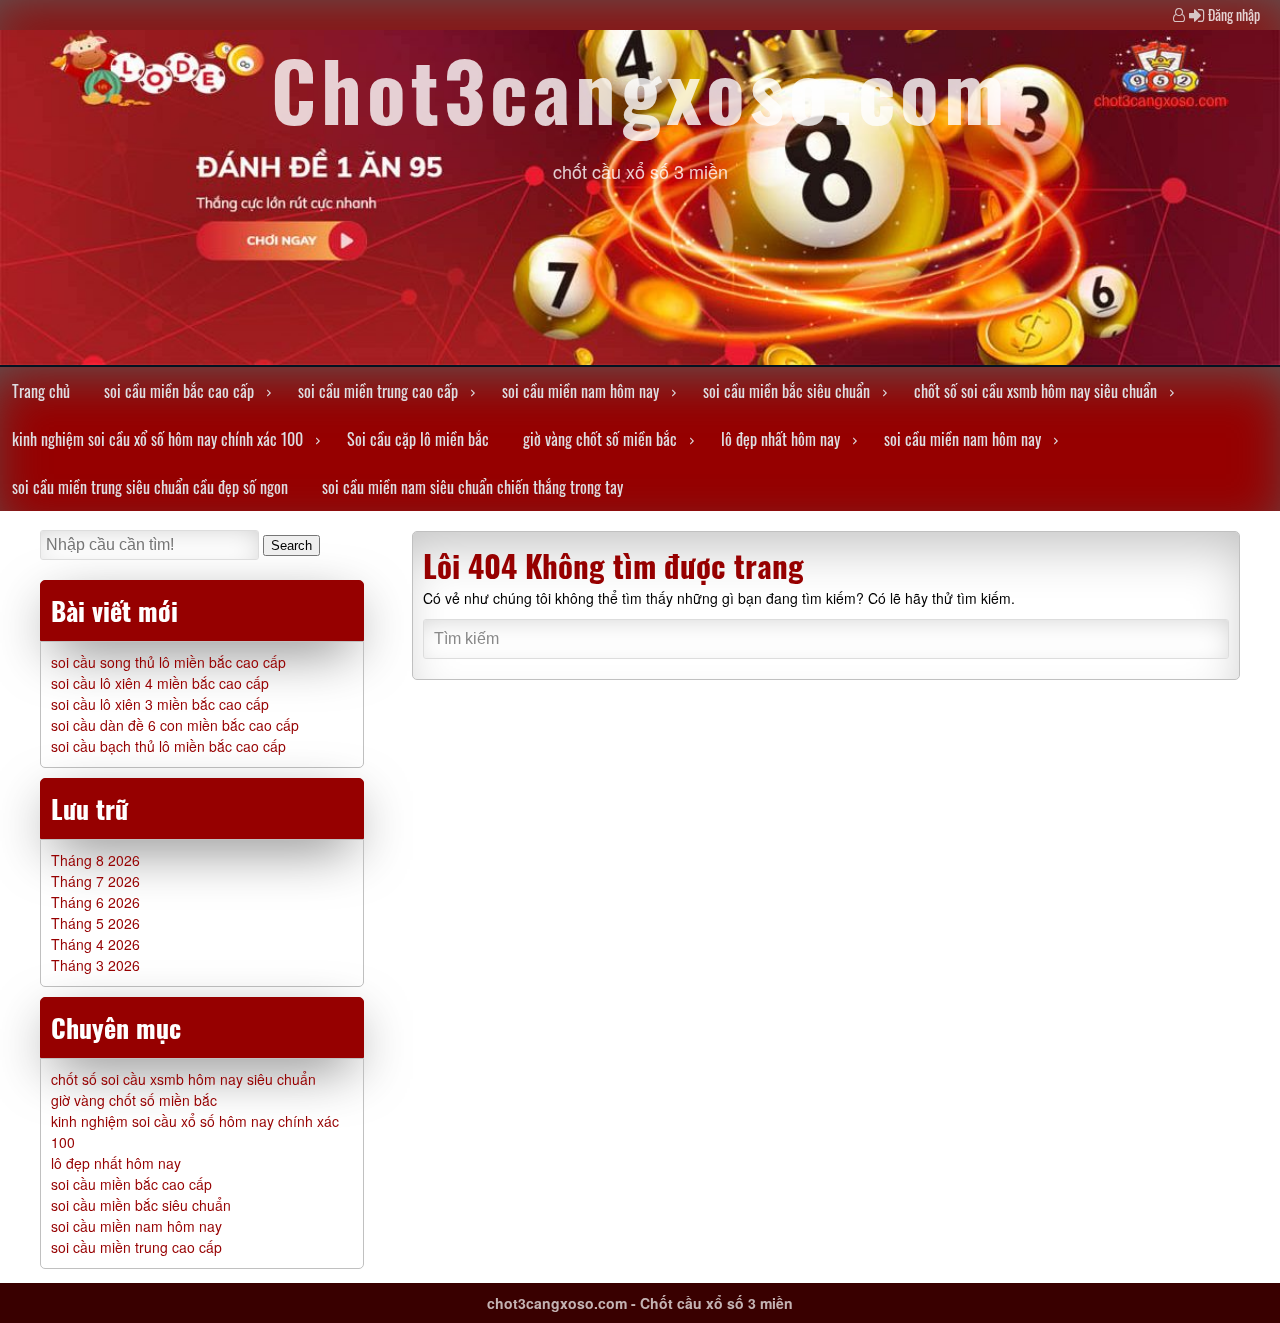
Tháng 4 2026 (95, 944)
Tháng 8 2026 (95, 860)
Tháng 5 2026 (95, 923)
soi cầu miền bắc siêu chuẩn (786, 391)
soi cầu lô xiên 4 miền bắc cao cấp (160, 683)
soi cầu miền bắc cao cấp (179, 391)
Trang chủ (41, 391)
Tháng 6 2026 (95, 902)
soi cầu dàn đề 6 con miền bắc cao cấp (175, 725)
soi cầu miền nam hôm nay (580, 391)
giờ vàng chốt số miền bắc (600, 439)
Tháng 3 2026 (95, 965)
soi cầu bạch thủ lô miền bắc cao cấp (168, 746)
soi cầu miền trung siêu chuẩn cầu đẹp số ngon (150, 487)
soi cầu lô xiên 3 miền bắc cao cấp (160, 704)
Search (291, 545)
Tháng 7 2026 (95, 881)
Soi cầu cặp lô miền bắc (418, 439)
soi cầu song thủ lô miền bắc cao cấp (168, 662)
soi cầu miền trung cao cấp (378, 391)
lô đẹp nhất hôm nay (780, 439)
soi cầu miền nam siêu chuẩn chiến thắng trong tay (472, 487)
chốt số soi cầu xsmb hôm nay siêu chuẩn (1035, 391)
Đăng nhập (1234, 14)
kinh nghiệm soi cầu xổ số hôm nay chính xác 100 (157, 439)
